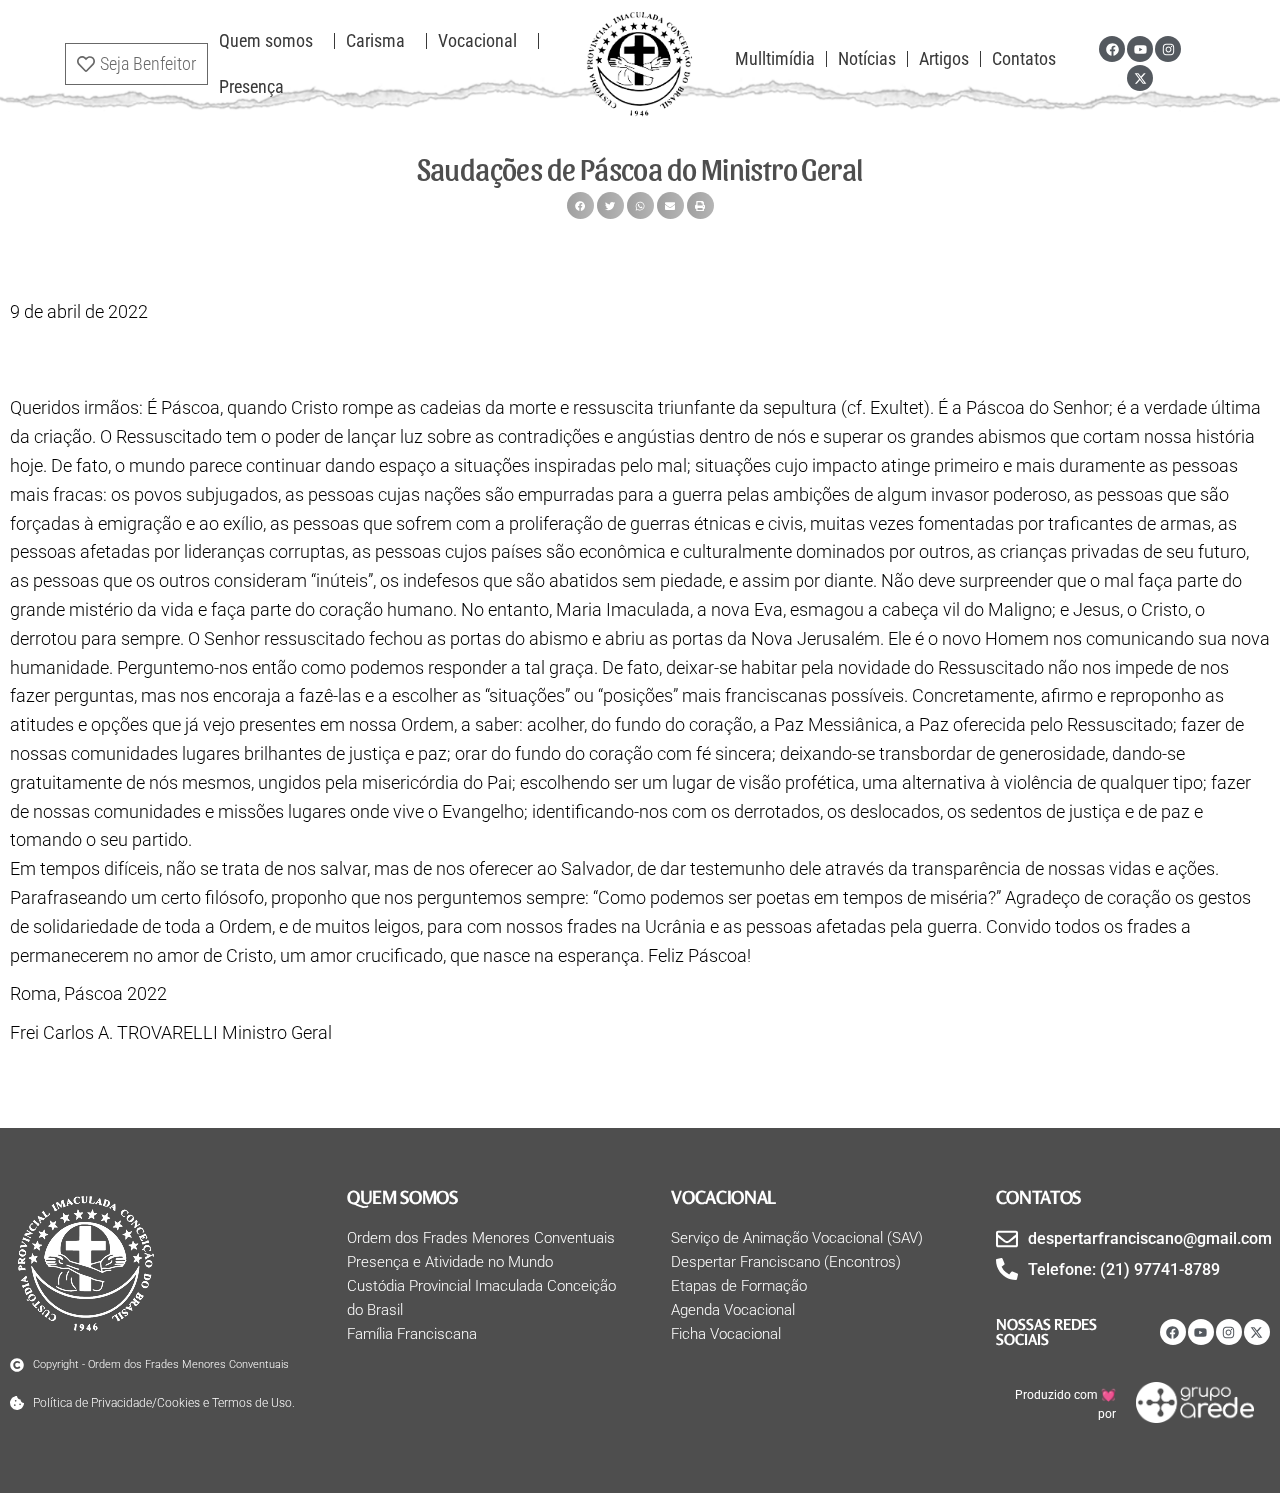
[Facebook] (1112, 49)
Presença (251, 86)
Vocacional (477, 40)
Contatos (1024, 58)
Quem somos (266, 40)
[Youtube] (1140, 49)
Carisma (375, 40)
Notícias (867, 58)
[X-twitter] (1140, 78)
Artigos (944, 58)
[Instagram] (1168, 49)
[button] (580, 205)
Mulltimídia (775, 58)
